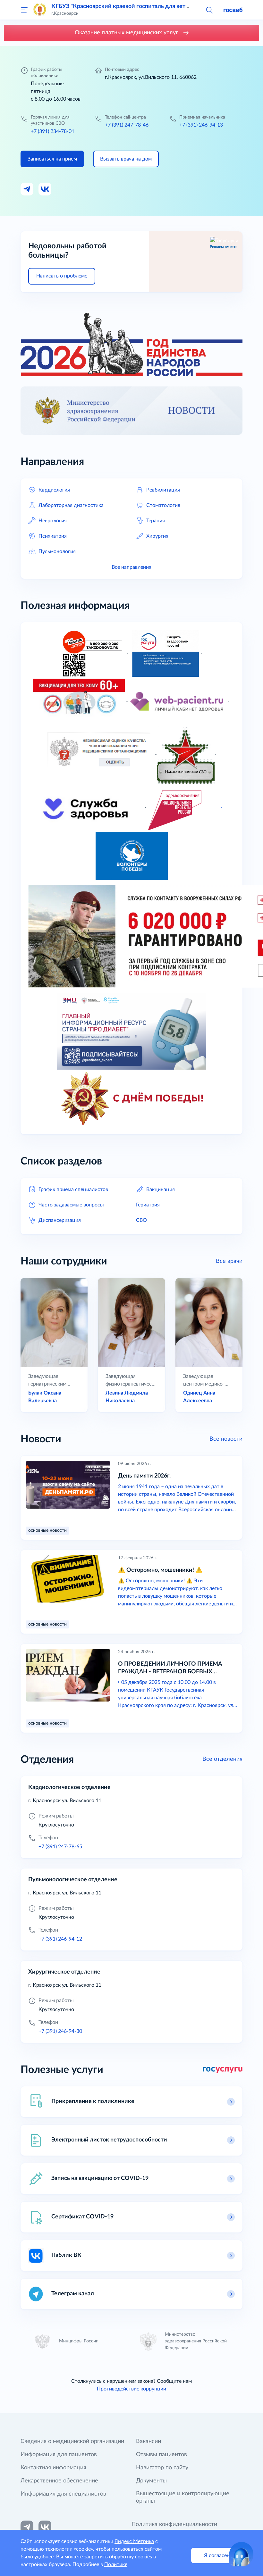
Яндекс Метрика (134, 2541)
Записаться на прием (52, 159)
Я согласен (217, 2555)
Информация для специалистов (63, 2494)
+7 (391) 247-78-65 (60, 1847)
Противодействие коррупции (131, 2389)
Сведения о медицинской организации (72, 2441)
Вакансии (148, 2441)
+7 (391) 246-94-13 (201, 125)
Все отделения (222, 1759)
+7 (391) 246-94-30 (60, 2031)
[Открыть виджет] (241, 2554)
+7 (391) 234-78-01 (53, 131)
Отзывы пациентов (161, 2455)
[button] (209, 10)
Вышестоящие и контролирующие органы (183, 2497)
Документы (151, 2481)
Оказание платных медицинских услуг (127, 33)
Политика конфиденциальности (174, 2524)
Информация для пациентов (59, 2455)
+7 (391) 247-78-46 (127, 125)
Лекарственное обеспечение (59, 2481)
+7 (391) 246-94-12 (60, 1939)
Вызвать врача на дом (126, 159)
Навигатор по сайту (162, 2468)
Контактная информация (53, 2468)
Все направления (131, 567)
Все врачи (229, 1261)
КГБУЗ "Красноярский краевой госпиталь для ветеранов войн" (136, 6)
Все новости (226, 1439)
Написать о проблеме (62, 276)
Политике (116, 2564)
